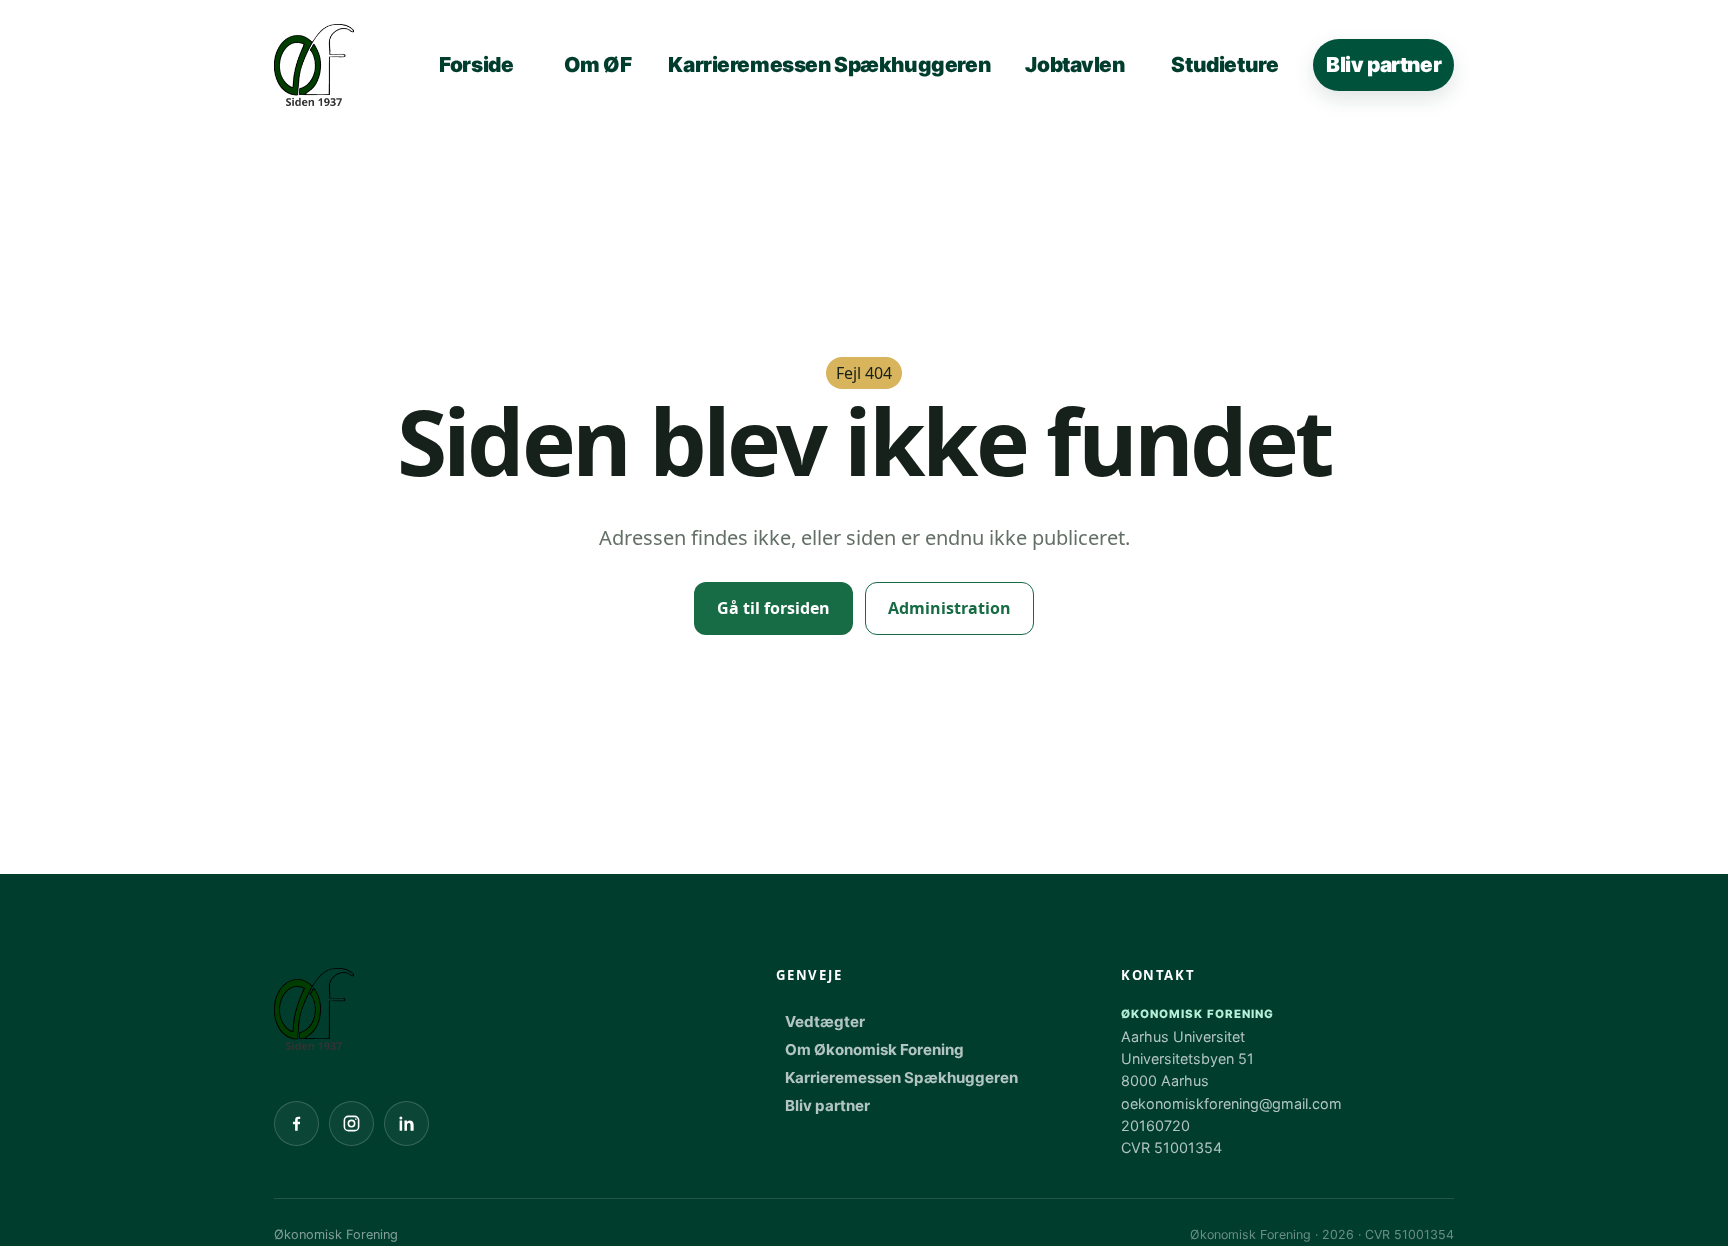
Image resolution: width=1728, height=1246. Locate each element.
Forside (476, 64)
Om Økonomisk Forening (874, 1049)
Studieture (1224, 64)
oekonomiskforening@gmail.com (1231, 1103)
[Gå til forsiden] (314, 1009)
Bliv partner (1383, 64)
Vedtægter (825, 1021)
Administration (949, 608)
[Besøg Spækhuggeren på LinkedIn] (406, 1123)
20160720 (1155, 1125)
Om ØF (598, 64)
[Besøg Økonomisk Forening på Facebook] (296, 1123)
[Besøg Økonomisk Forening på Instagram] (351, 1123)
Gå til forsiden (773, 608)
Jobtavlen (1074, 64)
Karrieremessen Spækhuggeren (829, 64)
